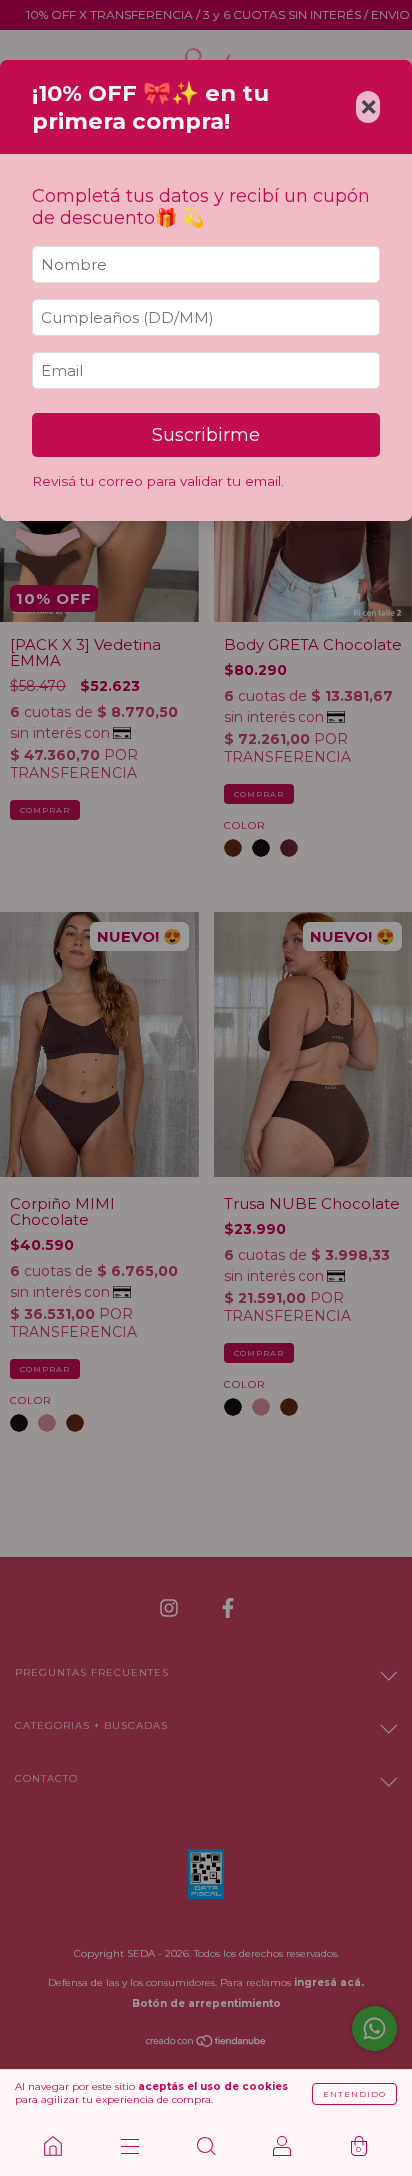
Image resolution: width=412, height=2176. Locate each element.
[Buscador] (206, 2146)
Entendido (354, 2094)
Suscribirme (206, 435)
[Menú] (129, 2146)
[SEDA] (53, 2146)
